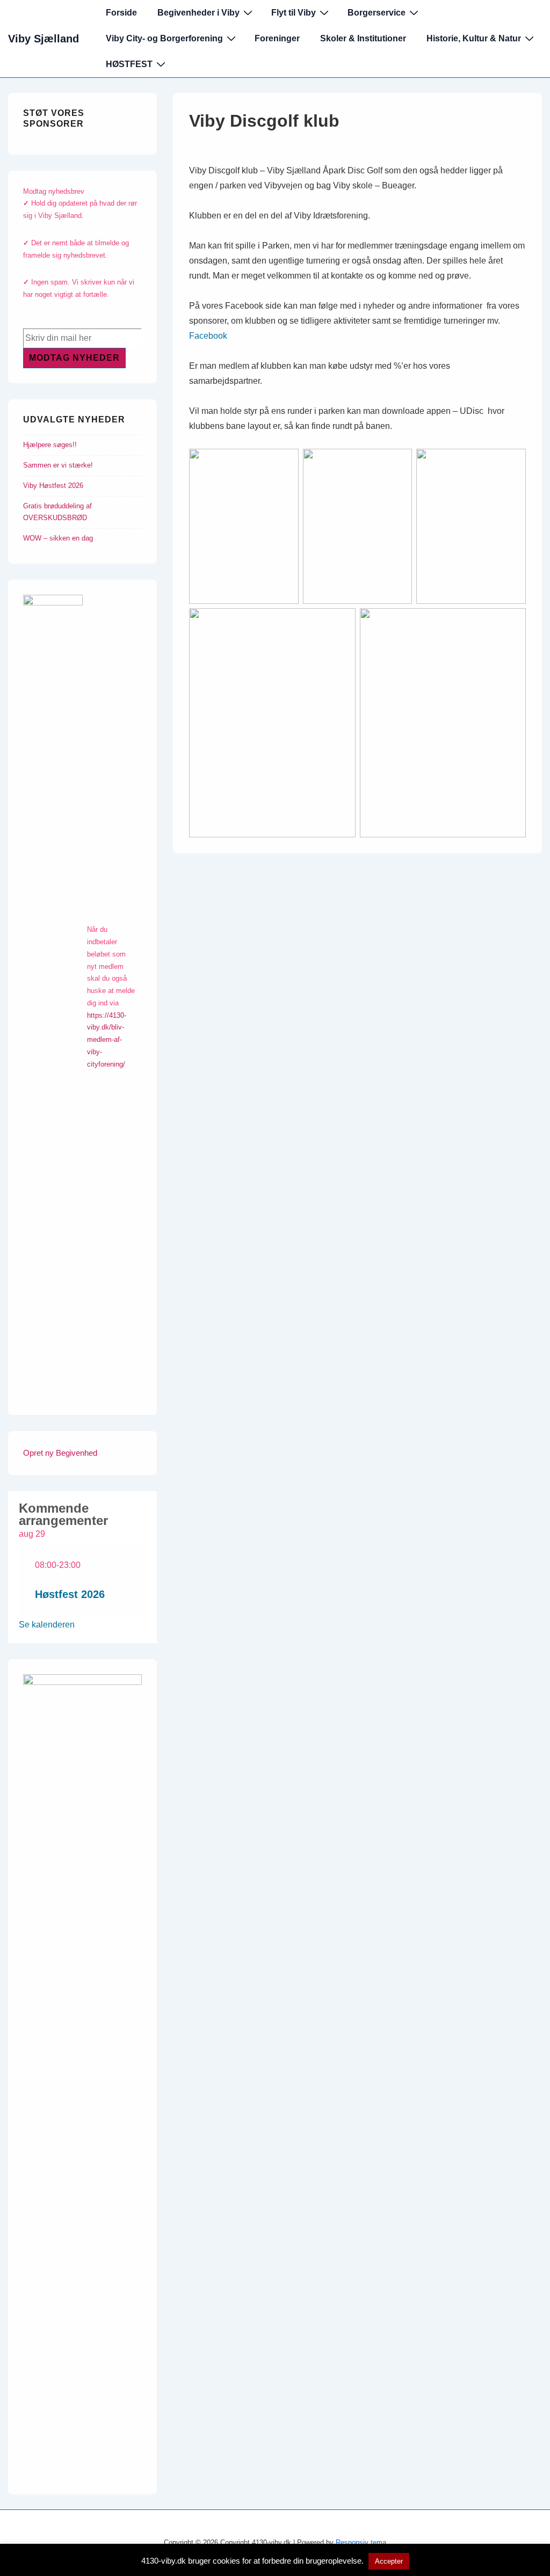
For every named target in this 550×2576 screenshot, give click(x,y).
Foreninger (277, 38)
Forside (121, 13)
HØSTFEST (129, 64)
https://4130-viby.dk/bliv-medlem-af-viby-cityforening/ (107, 1040)
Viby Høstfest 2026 (53, 486)
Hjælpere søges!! (50, 445)
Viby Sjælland (44, 39)
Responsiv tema (361, 2542)
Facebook (208, 336)
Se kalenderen (47, 1625)
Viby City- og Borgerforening (164, 38)
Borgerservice (377, 13)
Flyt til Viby (294, 13)
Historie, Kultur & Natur (474, 38)
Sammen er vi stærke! (58, 465)
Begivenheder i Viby (198, 13)
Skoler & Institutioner (363, 38)
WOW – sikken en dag (58, 538)
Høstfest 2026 (70, 1594)
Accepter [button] (389, 2561)
